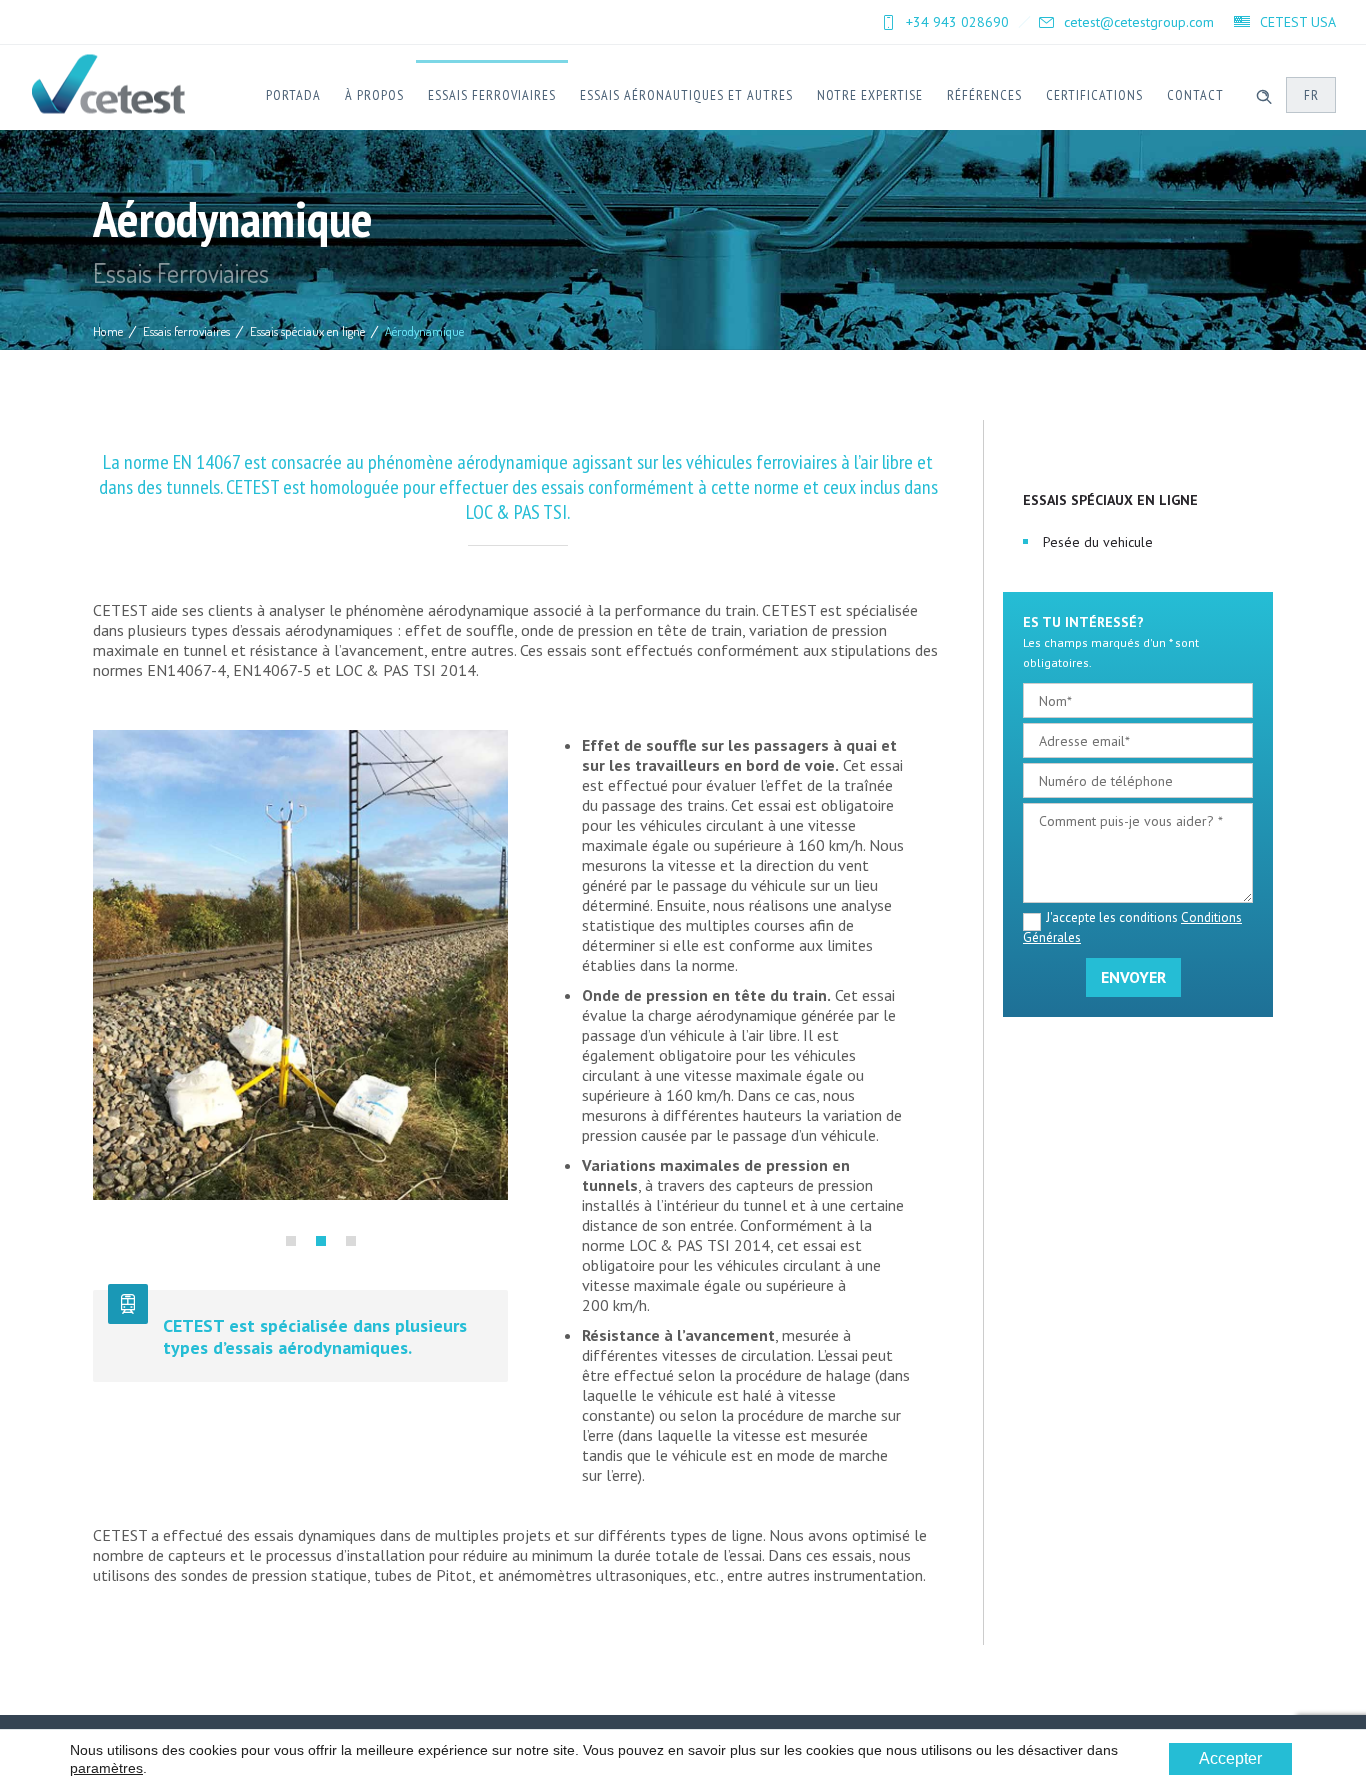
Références (984, 95)
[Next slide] (493, 990)
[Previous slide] (108, 990)
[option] (300, 965)
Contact (1195, 95)
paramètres (106, 1768)
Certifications (1094, 95)
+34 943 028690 (957, 22)
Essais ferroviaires (492, 95)
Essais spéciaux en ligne (307, 331)
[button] (291, 1241)
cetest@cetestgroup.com (1139, 22)
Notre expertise (870, 95)
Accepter (1230, 1758)
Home (108, 331)
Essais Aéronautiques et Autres (686, 95)
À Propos (374, 95)
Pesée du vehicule (1098, 542)
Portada (293, 95)
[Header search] (1264, 94)
